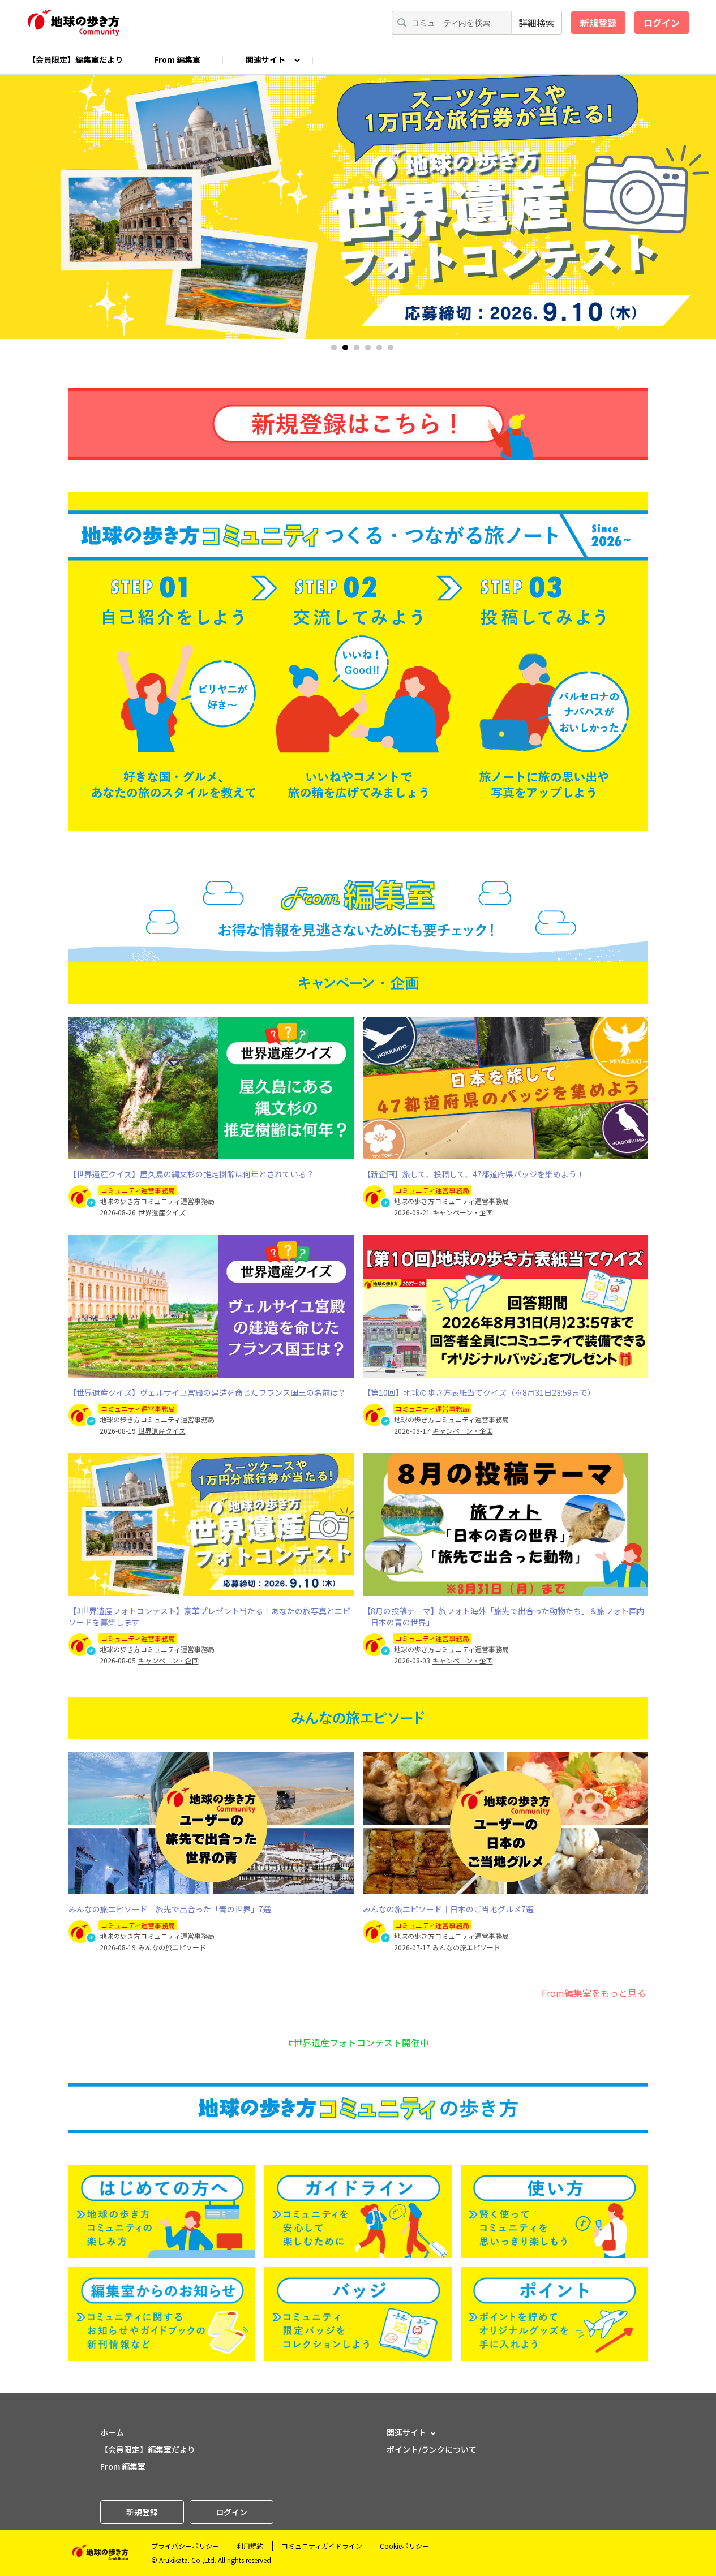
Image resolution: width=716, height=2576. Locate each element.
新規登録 (598, 23)
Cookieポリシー (404, 2546)
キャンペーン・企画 (463, 1212)
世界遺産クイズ (162, 1212)
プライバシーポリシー (185, 2546)
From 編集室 (177, 59)
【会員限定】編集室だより (75, 59)
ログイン (662, 23)
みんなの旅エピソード (172, 1947)
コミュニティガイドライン (322, 2546)
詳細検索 (537, 23)
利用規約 (250, 2546)
